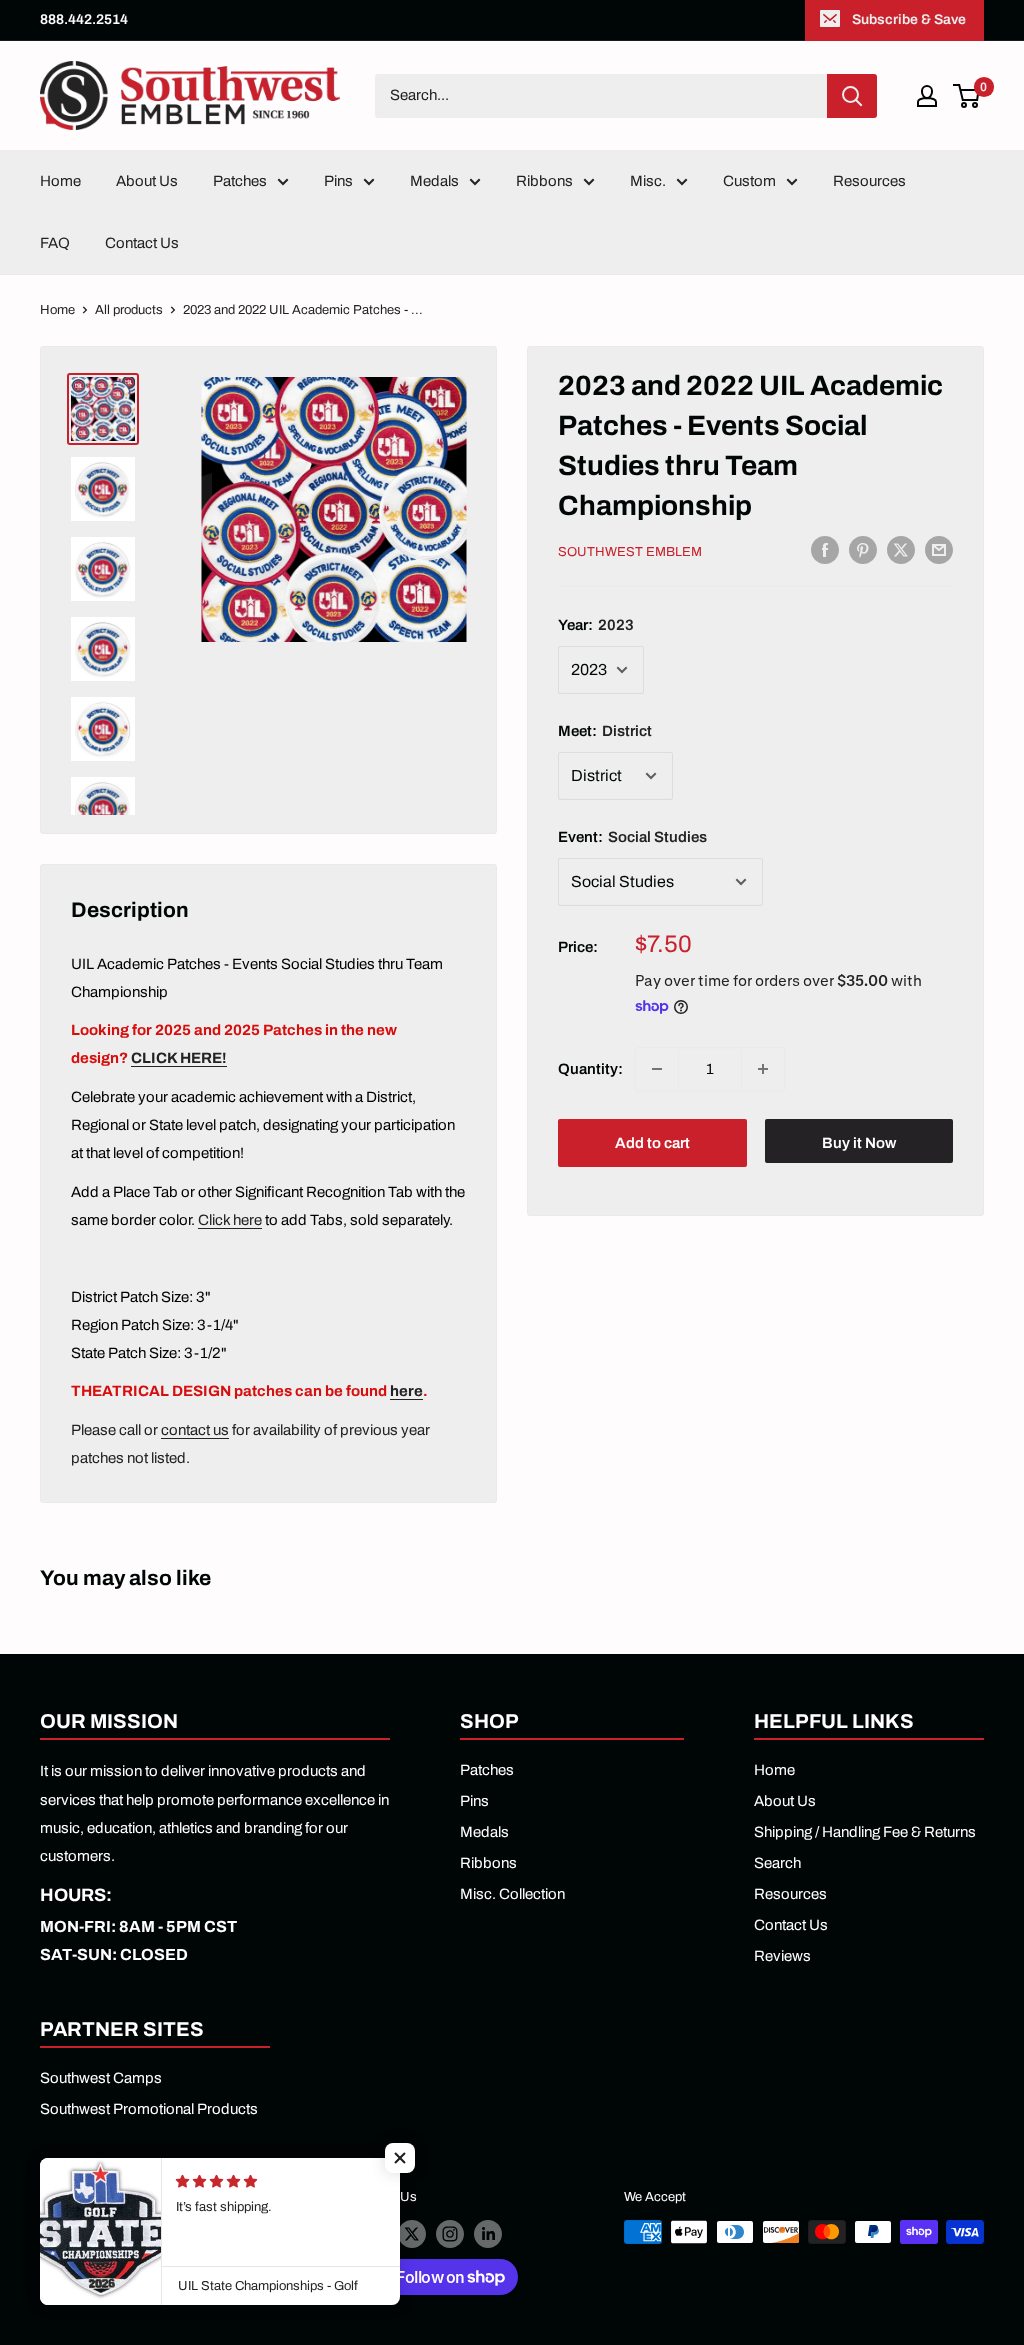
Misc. (648, 181)
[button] (400, 2158)
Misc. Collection (512, 1894)
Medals (434, 181)
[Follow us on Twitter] (412, 2234)
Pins (338, 181)
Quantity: (590, 1069)
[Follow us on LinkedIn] (488, 2234)
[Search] (852, 96)
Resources (869, 181)
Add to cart (652, 1143)
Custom (749, 181)
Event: (632, 837)
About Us (147, 181)
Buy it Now (859, 1143)
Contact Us (142, 243)
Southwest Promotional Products (149, 2109)
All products (129, 310)
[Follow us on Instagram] (450, 2234)
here (406, 1391)
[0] (967, 96)
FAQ (55, 243)
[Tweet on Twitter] (901, 549)
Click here (230, 1220)
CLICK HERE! (179, 1058)
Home (60, 181)
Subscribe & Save (909, 19)
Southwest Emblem (630, 552)
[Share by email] (939, 549)
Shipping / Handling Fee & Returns (865, 1832)
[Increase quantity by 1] (763, 1069)
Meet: (605, 731)
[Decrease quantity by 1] (657, 1069)
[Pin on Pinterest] (863, 549)
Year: (596, 625)
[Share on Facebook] (825, 549)
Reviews (782, 1956)
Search (777, 1863)
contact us (195, 1430)
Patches (240, 181)
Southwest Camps (101, 2078)
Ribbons (544, 181)
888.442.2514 (84, 19)
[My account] (927, 96)
